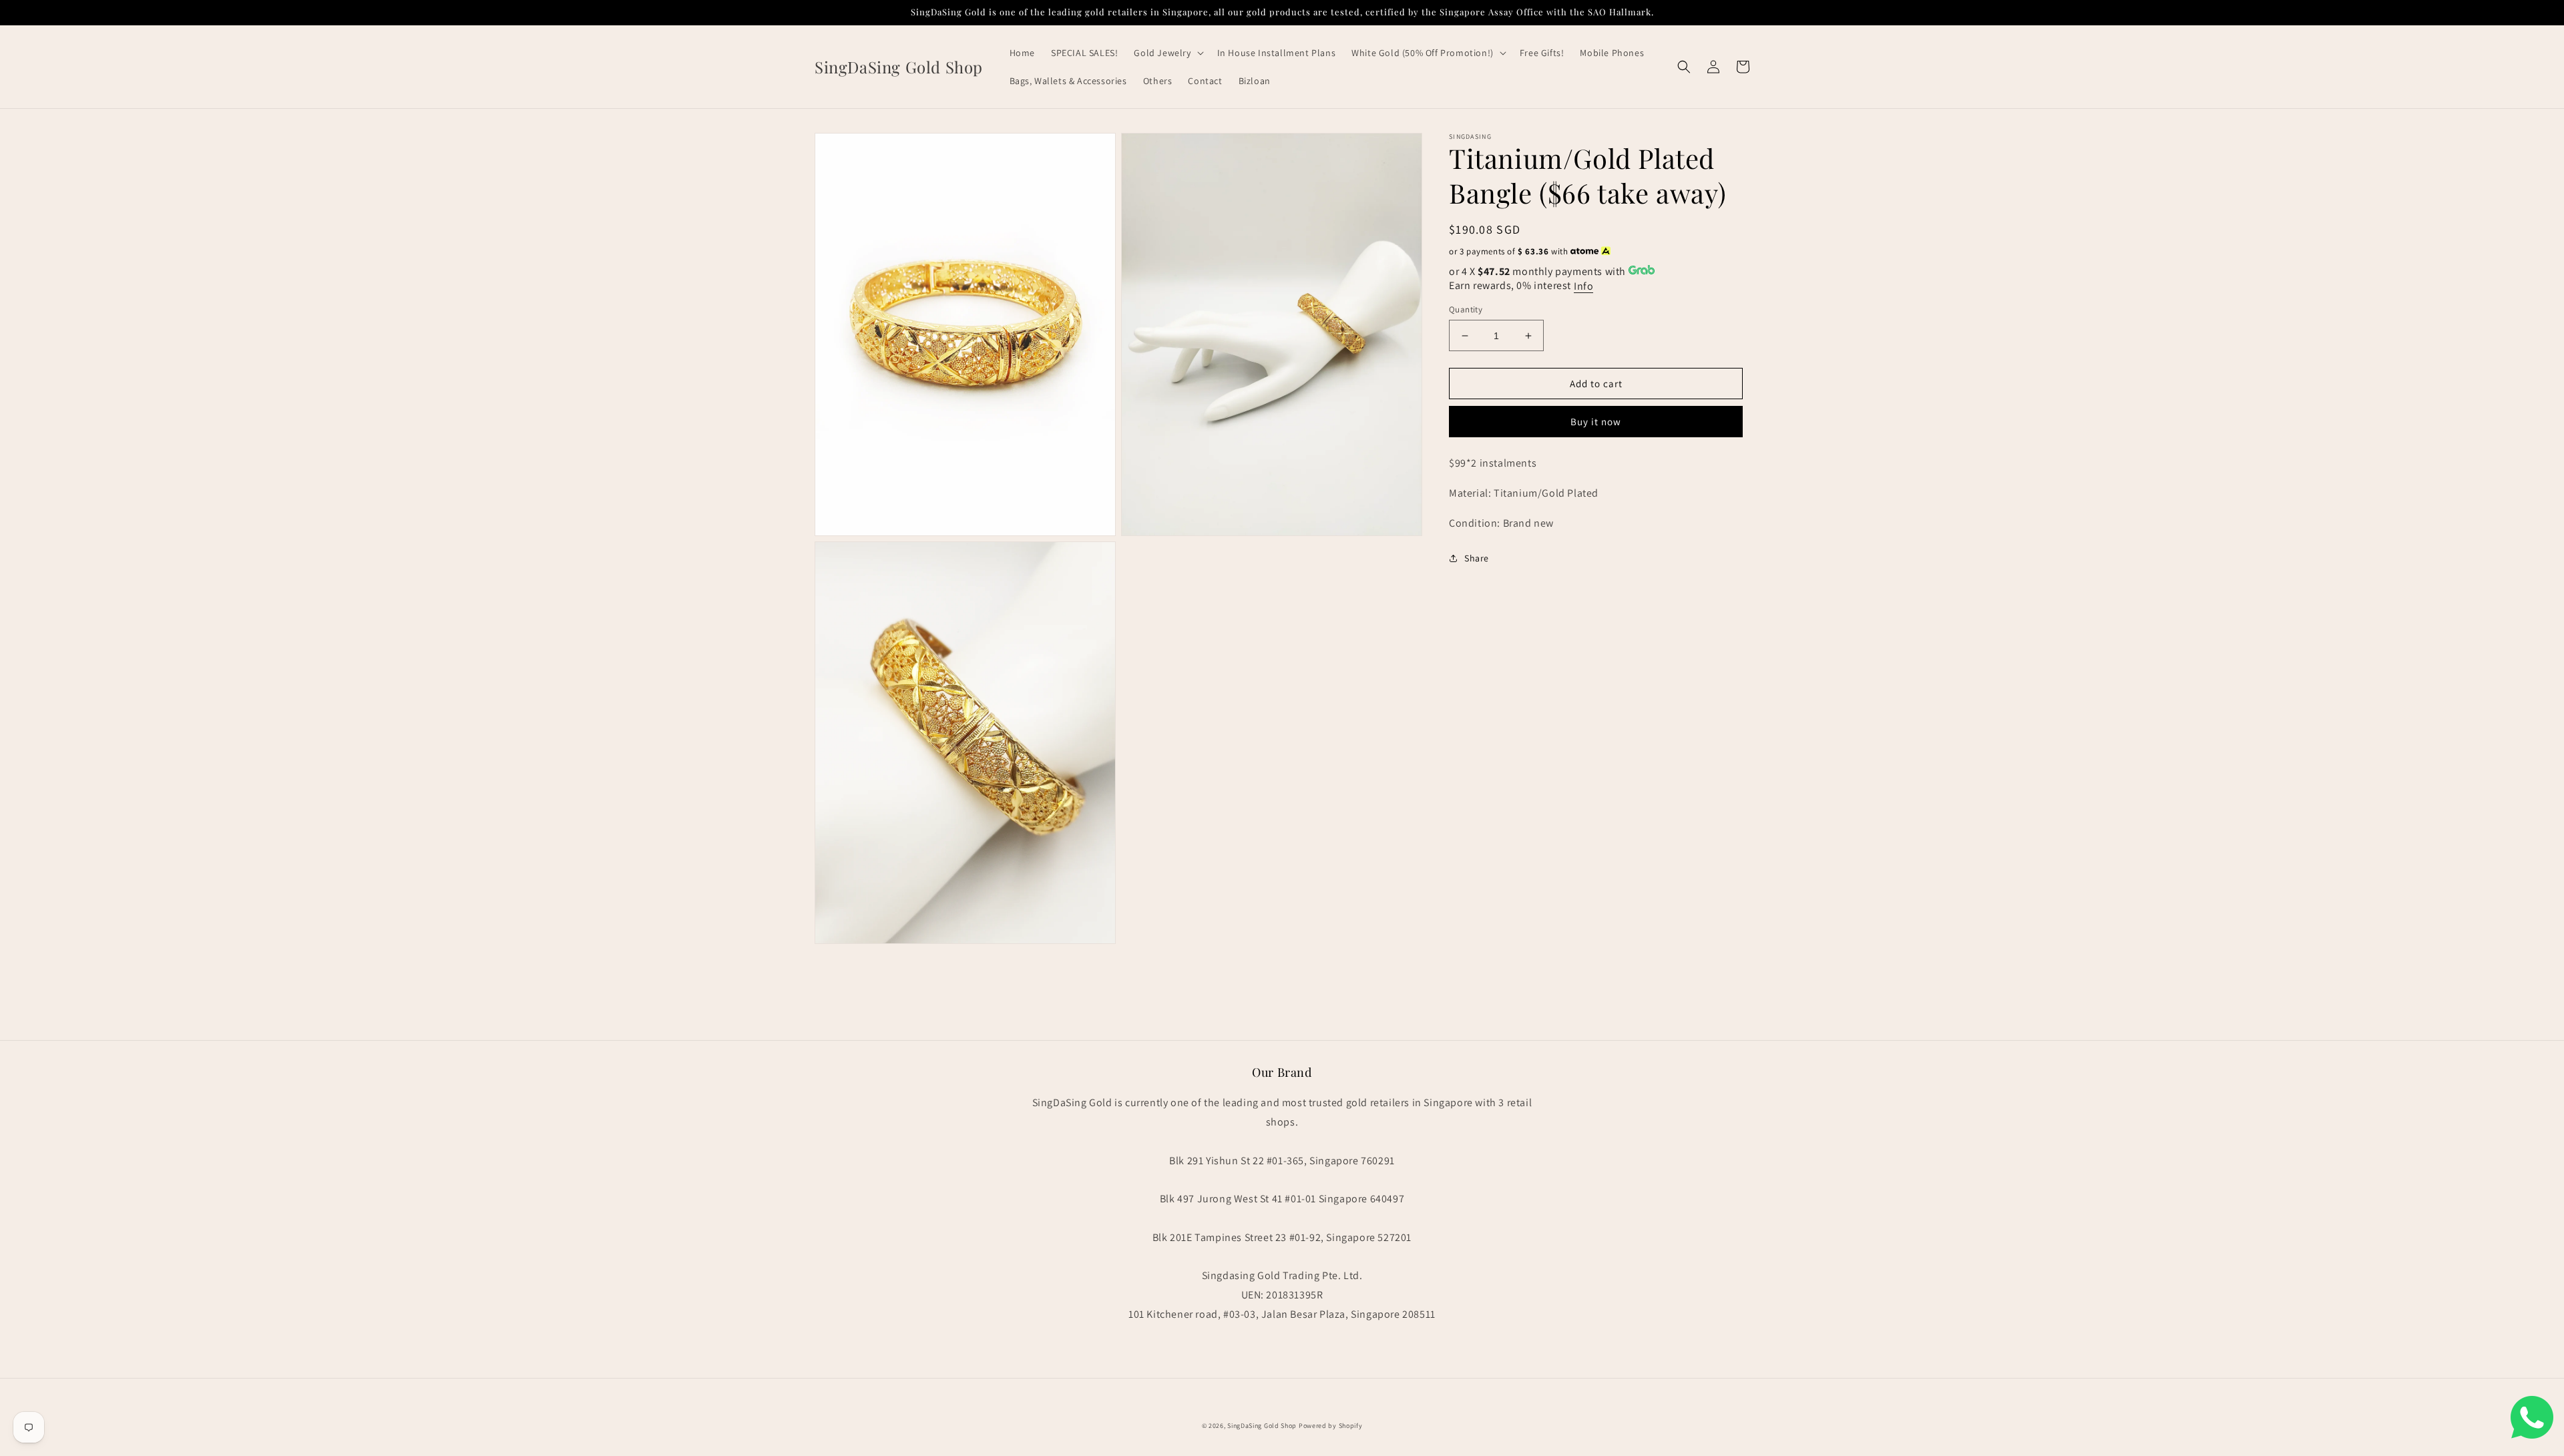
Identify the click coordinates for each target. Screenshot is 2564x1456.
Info (1583, 286)
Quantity (1466, 309)
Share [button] (1477, 558)
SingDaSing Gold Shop (1262, 1426)
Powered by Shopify (1331, 1426)
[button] (1167, 53)
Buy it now (1596, 422)
